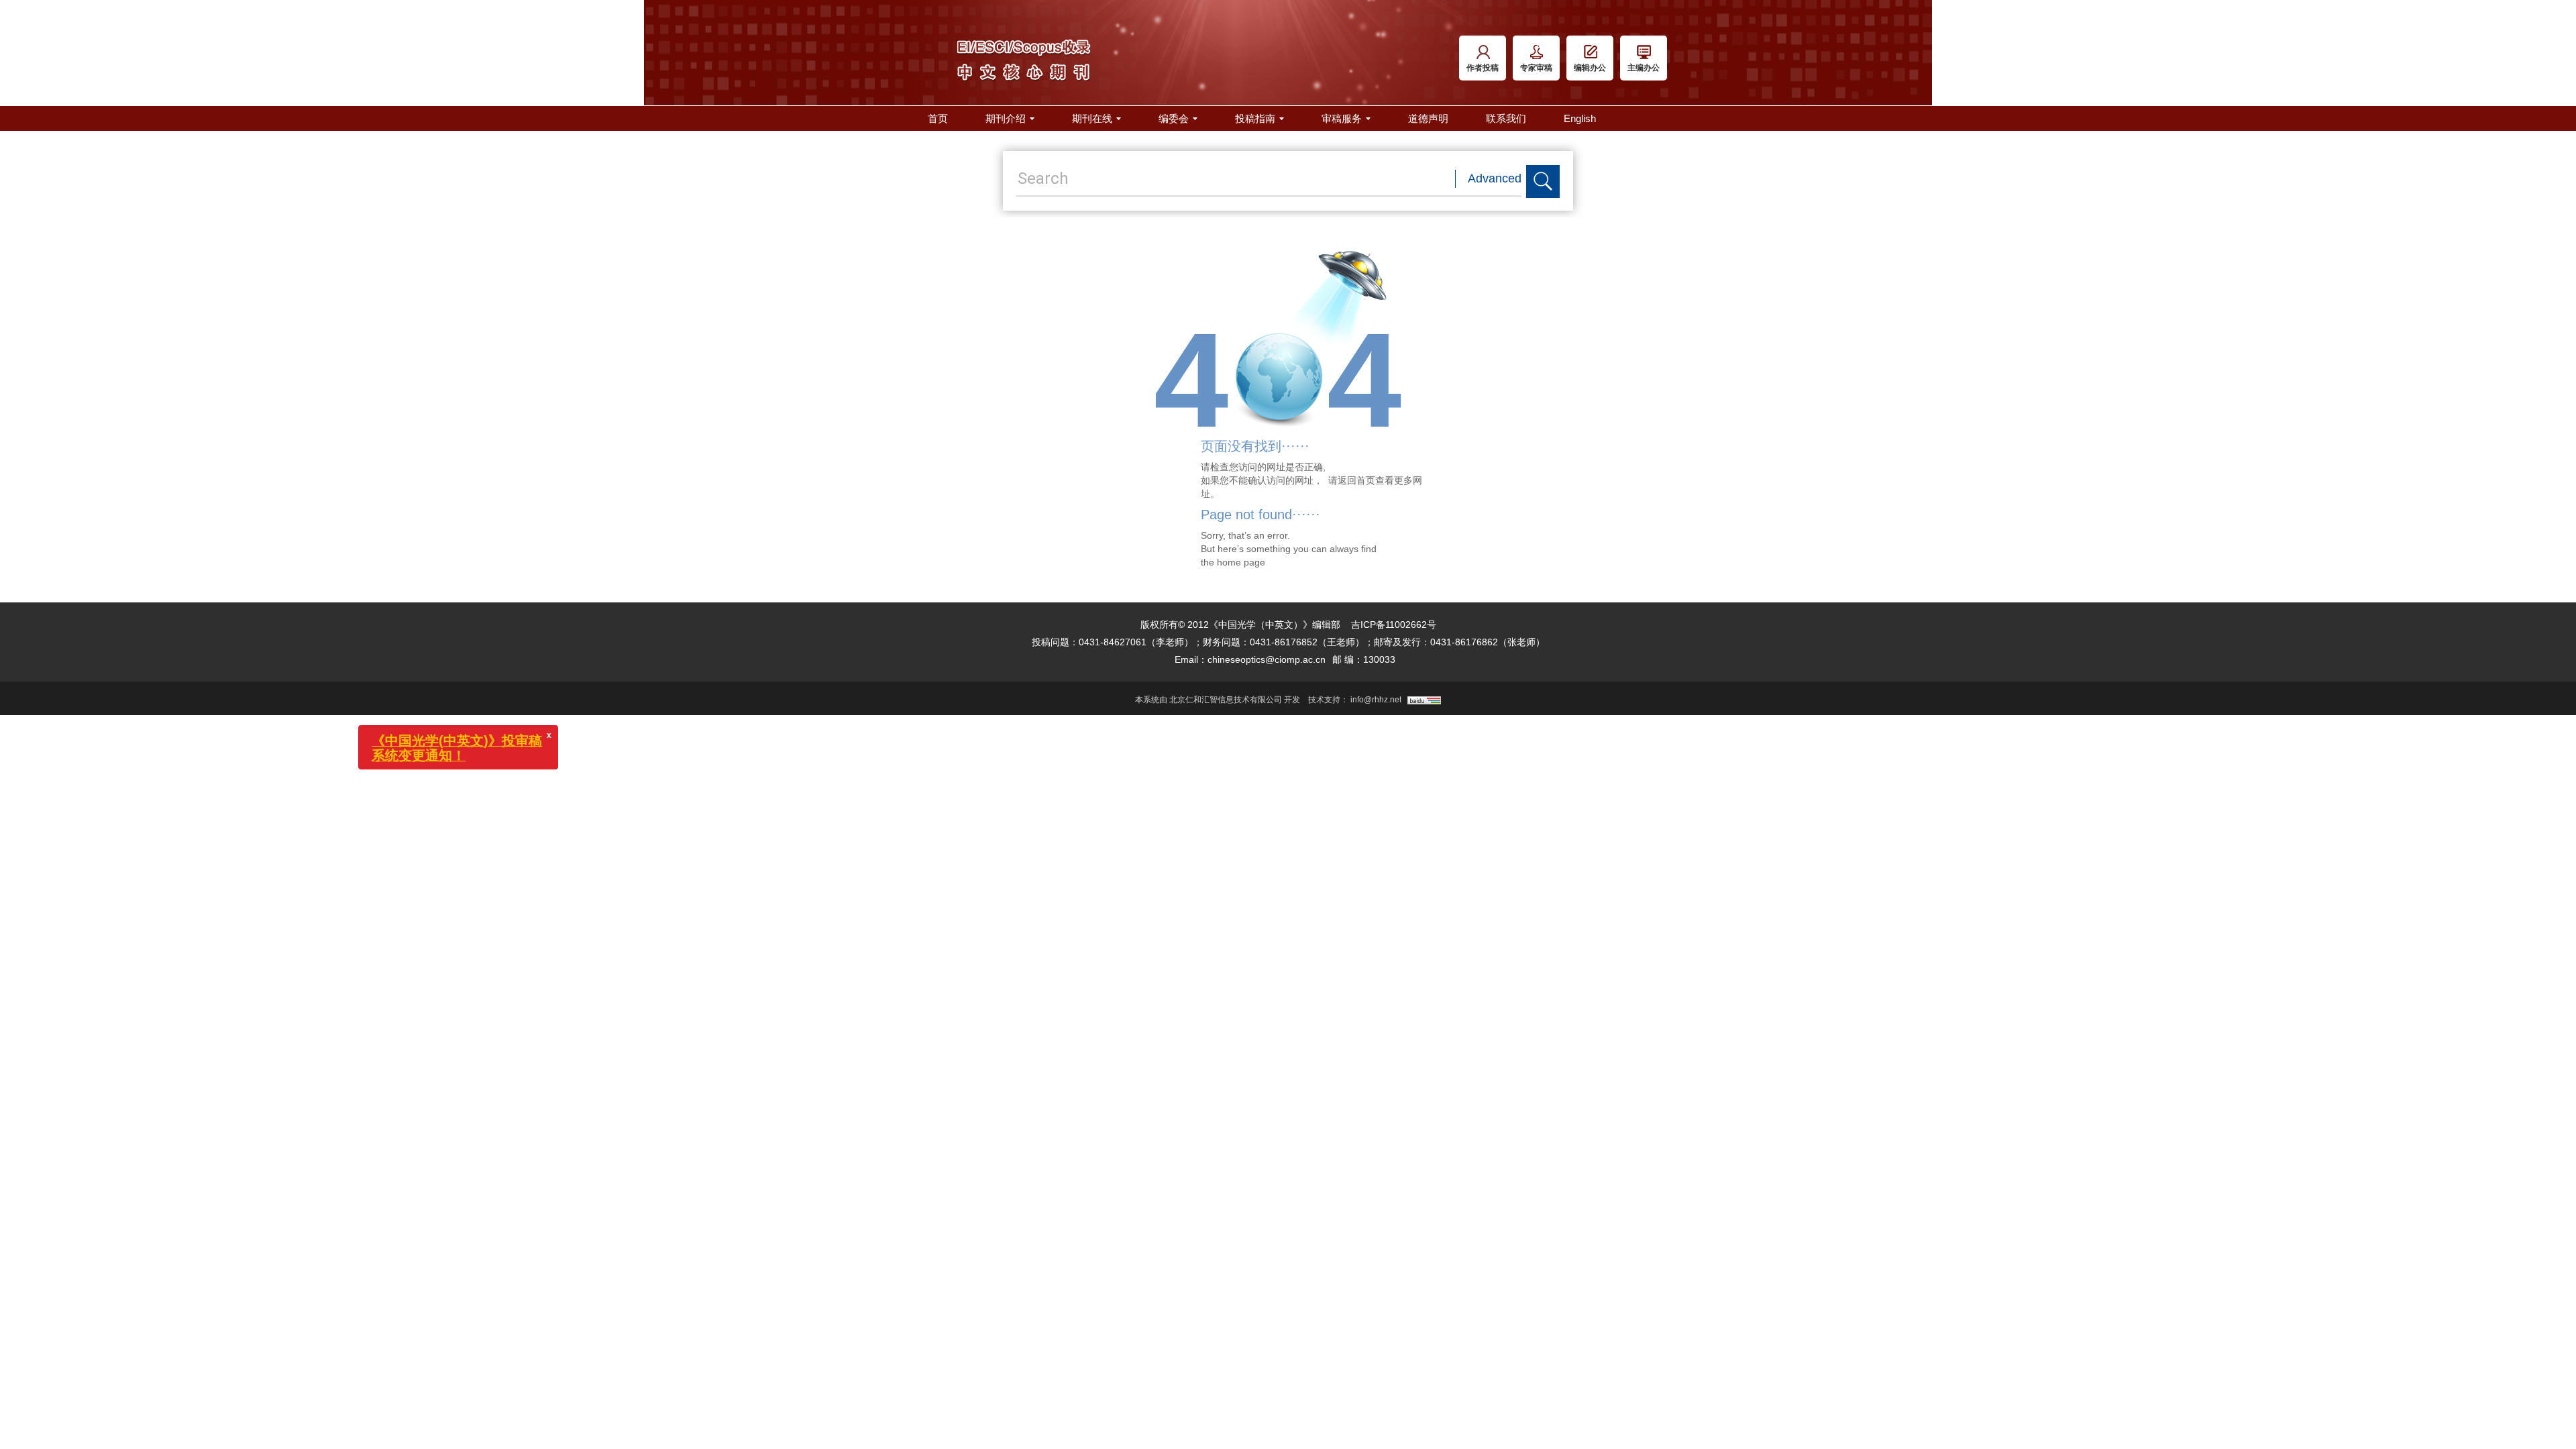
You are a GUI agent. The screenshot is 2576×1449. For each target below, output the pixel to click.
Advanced (1495, 178)
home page (1241, 562)
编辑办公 (1590, 68)
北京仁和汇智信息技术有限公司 (1226, 700)
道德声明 (1428, 118)
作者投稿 (1483, 68)
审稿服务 (1342, 118)
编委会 (1174, 118)
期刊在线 (1092, 118)
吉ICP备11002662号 (1394, 625)
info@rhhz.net (1376, 700)
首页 (938, 118)
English (1580, 118)
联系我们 (1506, 118)
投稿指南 (1255, 118)
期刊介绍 (1006, 118)
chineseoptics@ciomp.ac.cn (1267, 659)
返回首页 (1356, 480)
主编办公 (1644, 68)
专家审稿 (1536, 68)
